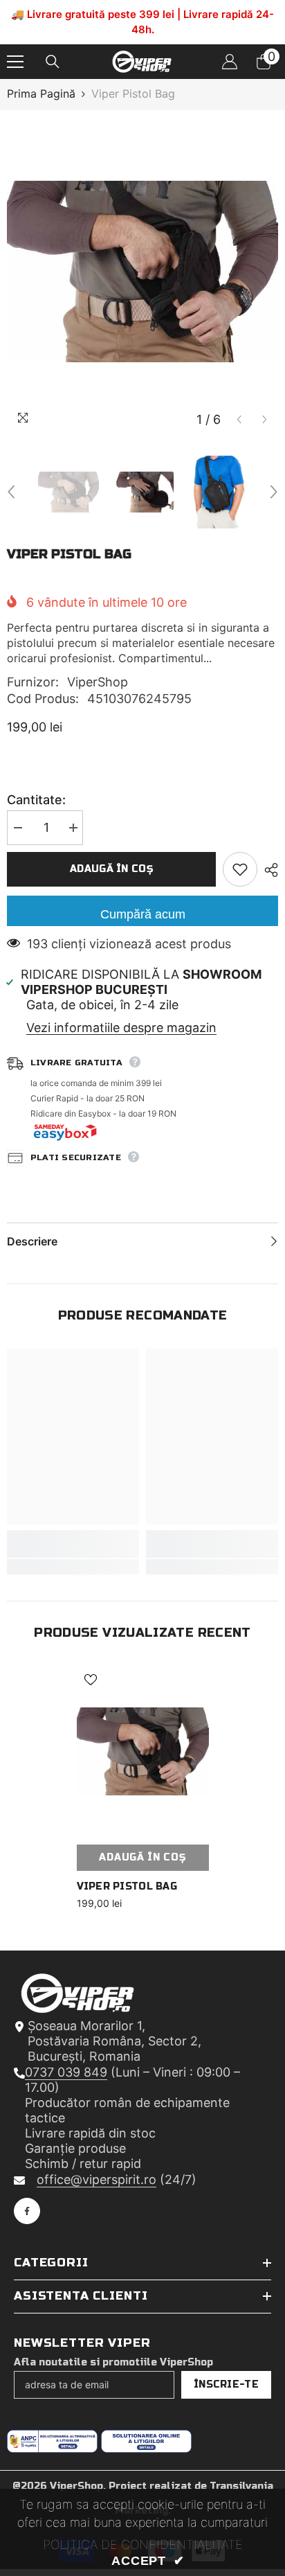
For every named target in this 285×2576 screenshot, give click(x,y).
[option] (142, 275)
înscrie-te (226, 2388)
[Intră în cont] (230, 65)
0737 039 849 (66, 2076)
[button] (239, 424)
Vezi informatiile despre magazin (121, 1031)
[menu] (15, 65)
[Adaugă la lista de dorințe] (240, 873)
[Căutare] (53, 65)
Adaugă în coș (111, 872)
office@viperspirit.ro (96, 2183)
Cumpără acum (143, 918)
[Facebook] (27, 2214)
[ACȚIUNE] (268, 873)
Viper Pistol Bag (127, 1890)
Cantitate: (36, 803)
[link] (73, 1547)
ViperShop (98, 685)
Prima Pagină (41, 97)
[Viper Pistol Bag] (143, 1755)
